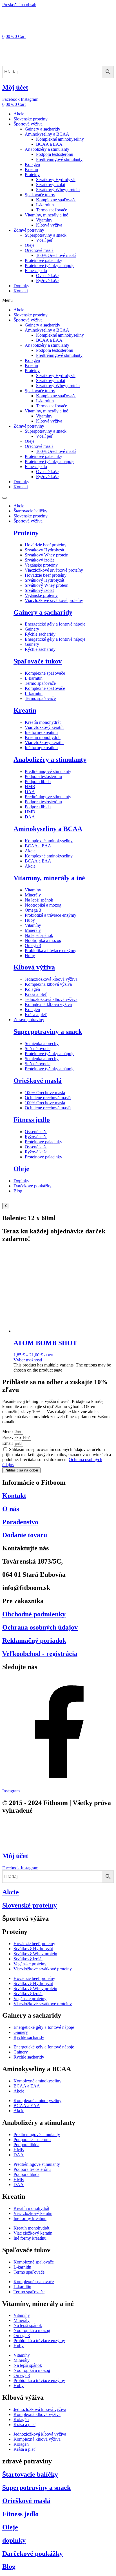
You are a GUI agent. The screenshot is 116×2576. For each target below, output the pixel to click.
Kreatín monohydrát (43, 722)
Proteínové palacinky (43, 260)
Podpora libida (38, 782)
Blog (18, 1191)
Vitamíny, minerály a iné (46, 215)
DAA (30, 792)
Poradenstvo (20, 1522)
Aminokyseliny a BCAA (47, 134)
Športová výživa (28, 124)
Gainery (32, 629)
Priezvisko (12, 1437)
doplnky (14, 2540)
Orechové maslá (39, 250)
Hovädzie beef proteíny (46, 545)
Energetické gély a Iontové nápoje (55, 624)
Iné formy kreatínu (41, 732)
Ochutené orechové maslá (48, 1098)
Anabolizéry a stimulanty (47, 149)
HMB (30, 787)
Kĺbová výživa (49, 225)
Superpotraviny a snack (46, 235)
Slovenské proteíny (31, 119)
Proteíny (32, 174)
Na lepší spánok (39, 900)
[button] (58, 300)
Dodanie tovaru (25, 1535)
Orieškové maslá (38, 1081)
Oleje (30, 245)
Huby (30, 920)
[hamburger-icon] (5, 498)
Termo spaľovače (52, 210)
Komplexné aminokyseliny (60, 139)
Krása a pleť (36, 994)
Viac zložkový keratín (44, 727)
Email (8, 1443)
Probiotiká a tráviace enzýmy (51, 915)
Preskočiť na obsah (19, 5)
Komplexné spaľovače (56, 200)
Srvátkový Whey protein (58, 190)
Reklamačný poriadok (34, 1640)
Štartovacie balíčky (30, 511)
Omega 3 (33, 910)
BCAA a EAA (49, 144)
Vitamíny (44, 220)
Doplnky (21, 286)
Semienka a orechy (42, 1043)
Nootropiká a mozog (43, 905)
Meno (8, 1431)
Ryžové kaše (47, 281)
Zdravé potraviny (29, 230)
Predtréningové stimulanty (59, 159)
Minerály (33, 895)
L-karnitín (45, 205)
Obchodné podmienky (34, 1614)
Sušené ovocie (38, 1049)
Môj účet (15, 87)
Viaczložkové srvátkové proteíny (54, 570)
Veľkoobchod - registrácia (40, 1654)
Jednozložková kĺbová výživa (51, 979)
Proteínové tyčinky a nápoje (50, 265)
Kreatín (31, 169)
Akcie (19, 114)
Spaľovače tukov (40, 195)
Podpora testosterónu (55, 154)
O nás (11, 1509)
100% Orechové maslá (56, 255)
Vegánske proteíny (41, 565)
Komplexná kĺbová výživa (48, 984)
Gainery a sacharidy (43, 129)
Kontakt (21, 291)
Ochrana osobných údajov (40, 1627)
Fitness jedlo (36, 271)
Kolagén (32, 164)
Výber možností (28, 1360)
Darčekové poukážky (33, 1186)
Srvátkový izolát (51, 185)
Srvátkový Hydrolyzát (56, 180)
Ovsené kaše (47, 276)
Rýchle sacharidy (40, 634)
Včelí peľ (44, 240)
